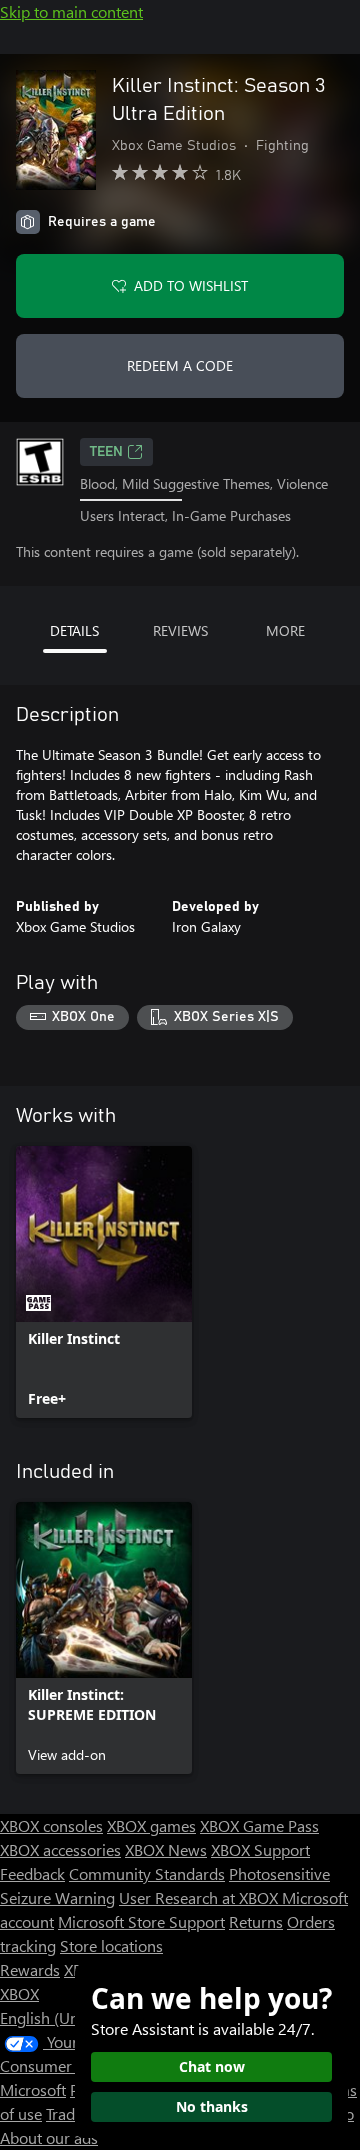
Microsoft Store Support (141, 1921)
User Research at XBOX (200, 1897)
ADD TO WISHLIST (191, 285)
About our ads (49, 2137)
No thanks (212, 2106)
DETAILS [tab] (74, 630)
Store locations (111, 1945)
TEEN (106, 452)
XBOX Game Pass (259, 1825)
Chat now (212, 2066)
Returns (256, 1921)
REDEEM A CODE (180, 365)
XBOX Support (260, 1849)
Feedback (32, 1873)
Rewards (30, 1969)
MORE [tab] (285, 630)
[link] (104, 1282)
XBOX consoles (51, 1825)
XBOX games (151, 1825)
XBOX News (166, 1849)
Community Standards (147, 1873)
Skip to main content (71, 11)
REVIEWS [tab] (180, 630)
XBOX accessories (60, 1849)
